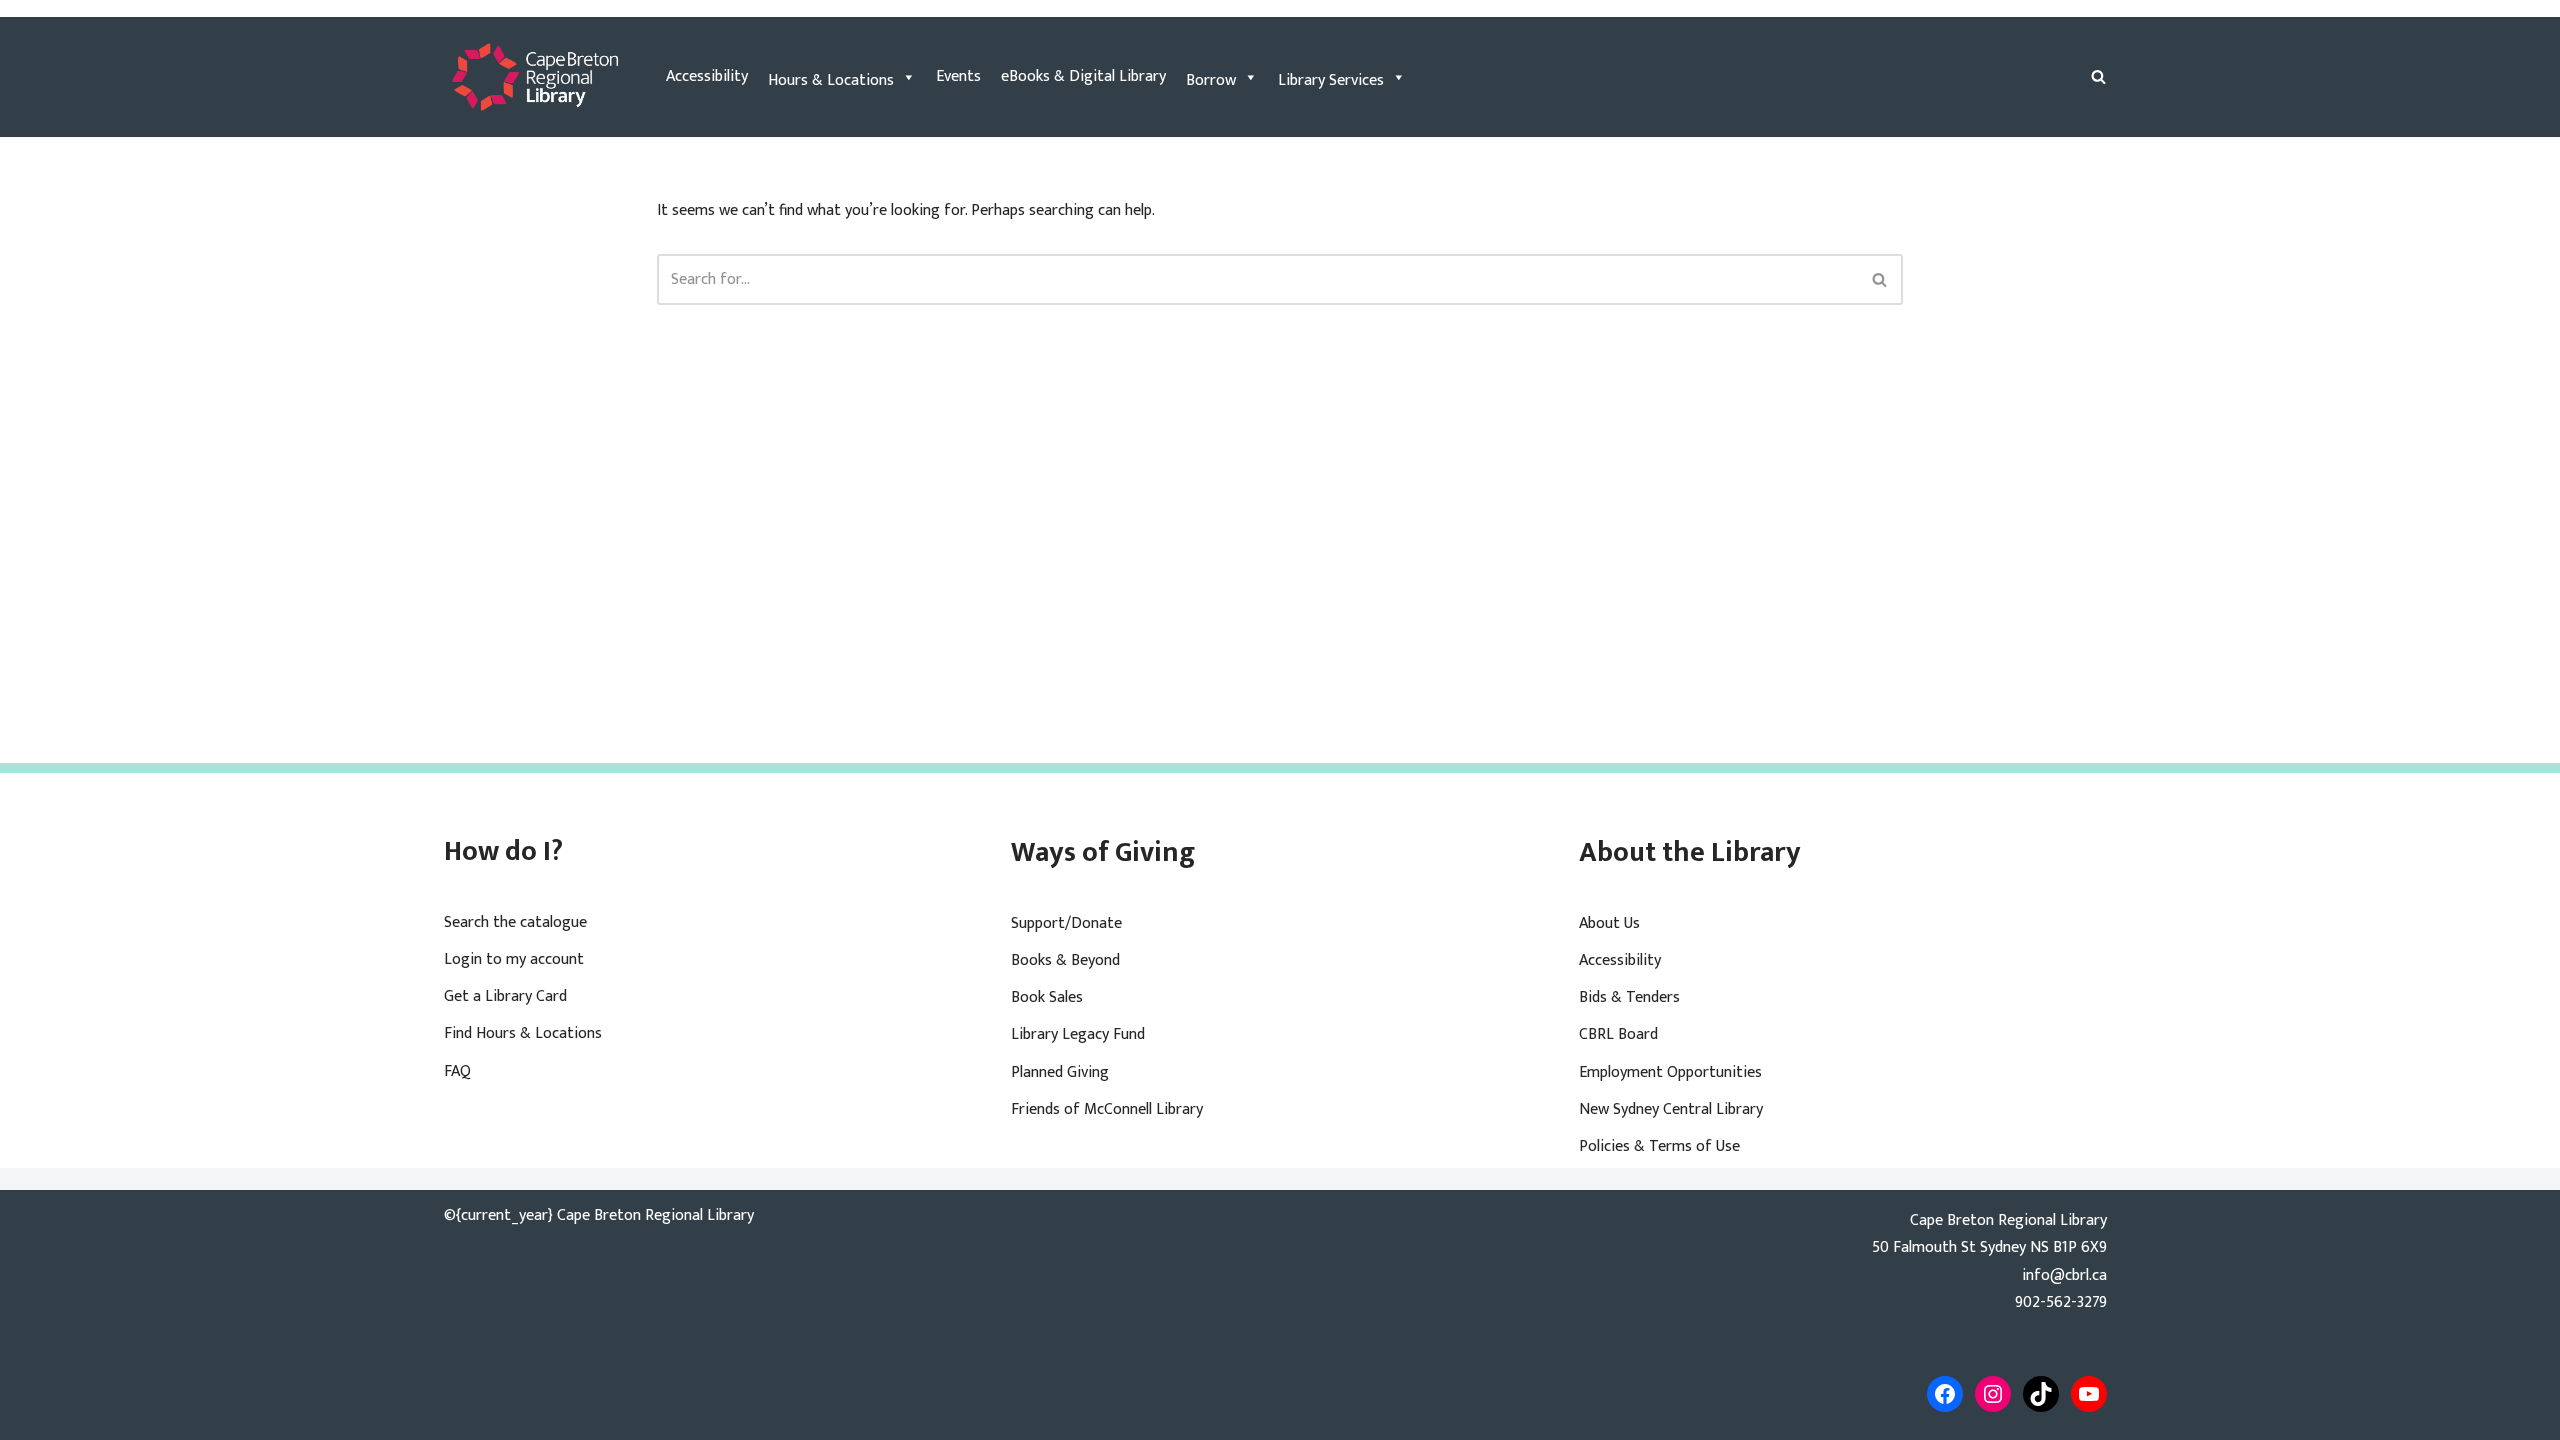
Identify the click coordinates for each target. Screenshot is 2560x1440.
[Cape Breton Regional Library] (535, 77)
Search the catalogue (515, 922)
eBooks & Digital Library (1083, 76)
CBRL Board (1618, 1034)
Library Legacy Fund (1078, 1034)
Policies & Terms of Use (1659, 1146)
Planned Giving (1060, 1072)
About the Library (1690, 852)
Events (958, 76)
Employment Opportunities (1670, 1072)
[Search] (2098, 76)
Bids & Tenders (1629, 997)
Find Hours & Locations (523, 1033)
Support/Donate (1066, 923)
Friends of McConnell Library (1107, 1109)
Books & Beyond (1065, 960)
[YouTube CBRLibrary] (2089, 1394)
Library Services (1331, 80)
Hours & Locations (831, 80)
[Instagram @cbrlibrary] (1993, 1394)
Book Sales (1047, 997)
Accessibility (707, 76)
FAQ (457, 1071)
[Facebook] (1945, 1394)
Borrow (1211, 80)
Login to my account (514, 959)
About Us (1609, 923)
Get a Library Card (505, 996)
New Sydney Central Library (1671, 1109)
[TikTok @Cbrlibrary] (2041, 1394)
